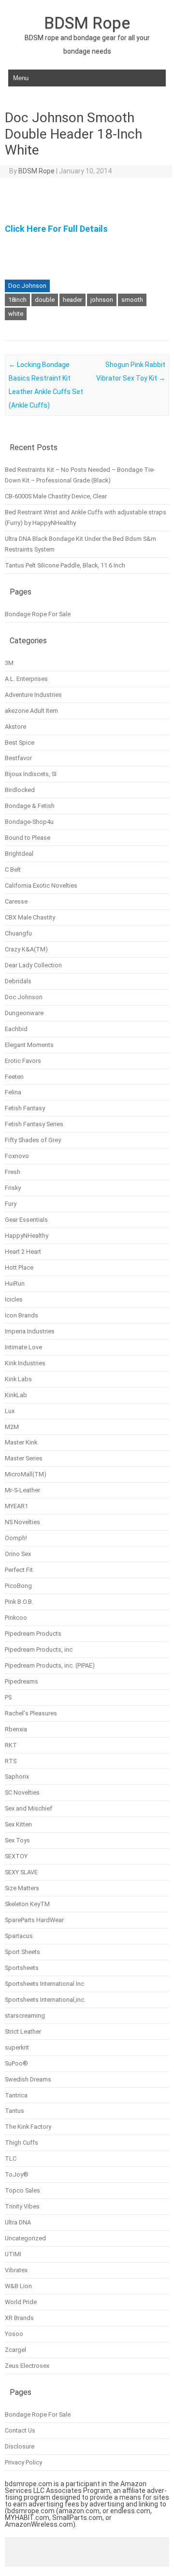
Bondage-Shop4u (29, 822)
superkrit (17, 2047)
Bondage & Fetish (30, 806)
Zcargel (15, 2350)
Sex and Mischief (29, 1808)
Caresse (16, 901)
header (72, 300)
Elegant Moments (29, 1045)
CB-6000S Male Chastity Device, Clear (56, 496)
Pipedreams (22, 1681)
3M (9, 663)
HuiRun (15, 1283)
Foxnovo (17, 1156)
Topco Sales (22, 2190)
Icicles (14, 1299)
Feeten (14, 1077)
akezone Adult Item (31, 711)
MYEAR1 (16, 1506)
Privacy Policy (23, 2462)
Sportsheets (22, 1968)
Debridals (18, 981)
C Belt (13, 870)
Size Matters (22, 1888)
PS (8, 1697)
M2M (12, 1427)
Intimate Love (23, 1347)
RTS (11, 1761)
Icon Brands (22, 1315)
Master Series (24, 1458)
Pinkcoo (16, 1618)
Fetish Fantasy (25, 1108)
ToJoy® (17, 2174)
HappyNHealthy (27, 1236)
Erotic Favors (23, 1061)
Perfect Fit (19, 1570)
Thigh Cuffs (22, 2143)
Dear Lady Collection (33, 965)
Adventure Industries (33, 695)
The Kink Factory (28, 2127)
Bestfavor (18, 758)
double (45, 300)
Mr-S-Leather (22, 1490)
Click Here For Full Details (56, 229)
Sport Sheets (22, 1952)
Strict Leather (23, 2031)
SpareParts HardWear (34, 1920)
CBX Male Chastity (30, 917)
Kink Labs (18, 1379)
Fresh (13, 1172)
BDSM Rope (87, 23)
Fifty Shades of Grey (33, 1140)
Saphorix (17, 1776)
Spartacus (19, 1936)
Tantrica (16, 2095)
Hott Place (19, 1267)
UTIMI (13, 2254)
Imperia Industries (30, 1331)
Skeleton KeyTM (27, 1904)
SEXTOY (16, 1856)
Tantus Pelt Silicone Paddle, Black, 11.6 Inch (65, 565)
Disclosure (20, 2446)
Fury (11, 1204)
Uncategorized (25, 2238)
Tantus (14, 2111)
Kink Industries (25, 1363)
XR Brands (19, 2318)
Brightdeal (19, 854)
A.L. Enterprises (26, 679)
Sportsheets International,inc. (45, 2000)
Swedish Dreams (28, 2079)
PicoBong (18, 1586)
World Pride (21, 2302)
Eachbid (16, 1029)
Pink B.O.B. (19, 1602)
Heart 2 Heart (23, 1252)
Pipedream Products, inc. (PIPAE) (50, 1665)
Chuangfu (18, 933)
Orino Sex (18, 1554)
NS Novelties (22, 1522)
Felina (13, 1092)
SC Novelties (22, 1792)
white (16, 314)
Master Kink (21, 1442)
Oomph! (16, 1538)
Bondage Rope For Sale (38, 614)
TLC (11, 2158)
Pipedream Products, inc (39, 1649)
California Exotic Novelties (41, 885)
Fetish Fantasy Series (34, 1124)
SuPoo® (16, 2063)
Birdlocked (20, 790)
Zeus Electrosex (27, 2366)
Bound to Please (28, 838)
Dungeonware (24, 1013)
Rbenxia (16, 1729)
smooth (132, 300)
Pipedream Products (33, 1634)
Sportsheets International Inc (44, 1984)
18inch (17, 300)
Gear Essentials (26, 1220)
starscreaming (25, 2016)
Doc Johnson (27, 286)
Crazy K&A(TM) (26, 949)
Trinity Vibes (22, 2206)
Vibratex (16, 2270)
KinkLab (16, 1395)
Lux (10, 1411)
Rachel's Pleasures (31, 1713)
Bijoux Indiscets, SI (31, 774)
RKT (11, 1745)
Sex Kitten (18, 1824)
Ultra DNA (18, 2222)
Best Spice (20, 743)
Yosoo (14, 2334)
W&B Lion (18, 2286)
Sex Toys (17, 1840)
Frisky (13, 1188)
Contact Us (20, 2430)
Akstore (15, 727)
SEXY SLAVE (21, 1872)
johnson (102, 300)
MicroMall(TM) (26, 1474)
